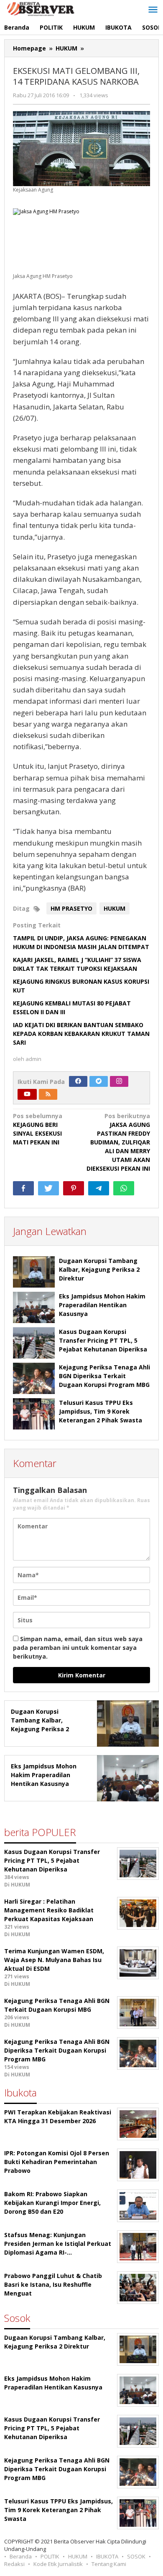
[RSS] (48, 1094)
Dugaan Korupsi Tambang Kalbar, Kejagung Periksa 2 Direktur (99, 1269)
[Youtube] (27, 1094)
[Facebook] (78, 1081)
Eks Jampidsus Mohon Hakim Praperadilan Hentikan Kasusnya (102, 1305)
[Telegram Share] (99, 1188)
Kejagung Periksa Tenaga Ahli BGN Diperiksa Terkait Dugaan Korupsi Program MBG (104, 1376)
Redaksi (14, 2564)
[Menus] (153, 10)
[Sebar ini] (23, 1188)
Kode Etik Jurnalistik (58, 2564)
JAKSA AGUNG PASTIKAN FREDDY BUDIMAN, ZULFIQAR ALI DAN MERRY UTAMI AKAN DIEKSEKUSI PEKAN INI (118, 1142)
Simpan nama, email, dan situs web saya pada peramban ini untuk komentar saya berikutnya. (78, 1648)
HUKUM (115, 908)
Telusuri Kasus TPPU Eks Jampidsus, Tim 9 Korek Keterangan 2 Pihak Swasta (101, 1411)
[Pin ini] (74, 1188)
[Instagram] (119, 1081)
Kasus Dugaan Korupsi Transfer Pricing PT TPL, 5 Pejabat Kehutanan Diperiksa (103, 1340)
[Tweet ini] (48, 1188)
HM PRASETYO (71, 908)
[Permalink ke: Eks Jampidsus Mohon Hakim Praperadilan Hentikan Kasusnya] (34, 1307)
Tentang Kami (109, 2564)
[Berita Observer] (42, 8)
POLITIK (50, 2556)
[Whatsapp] (124, 1188)
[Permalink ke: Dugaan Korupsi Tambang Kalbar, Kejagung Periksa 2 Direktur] (34, 1272)
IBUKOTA (107, 2556)
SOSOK (136, 2556)
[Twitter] (99, 1081)
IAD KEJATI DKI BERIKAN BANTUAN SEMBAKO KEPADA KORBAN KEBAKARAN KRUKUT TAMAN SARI (81, 1034)
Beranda (21, 2556)
